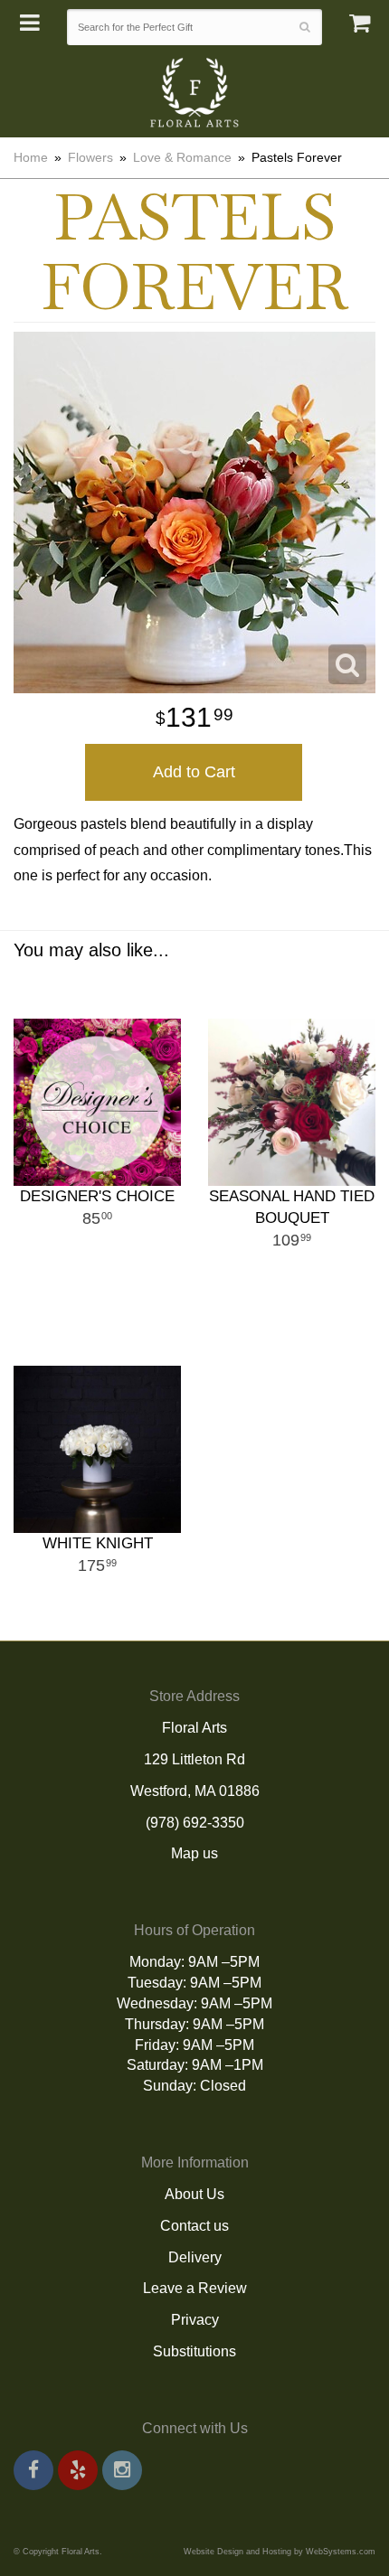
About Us (194, 2194)
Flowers (90, 157)
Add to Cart (194, 772)
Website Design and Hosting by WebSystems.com (280, 2552)
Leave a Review (195, 2288)
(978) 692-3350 (195, 1823)
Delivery (195, 2257)
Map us (194, 1853)
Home (31, 157)
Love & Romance (182, 157)
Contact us (194, 2226)
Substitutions (194, 2351)
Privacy (195, 2320)
